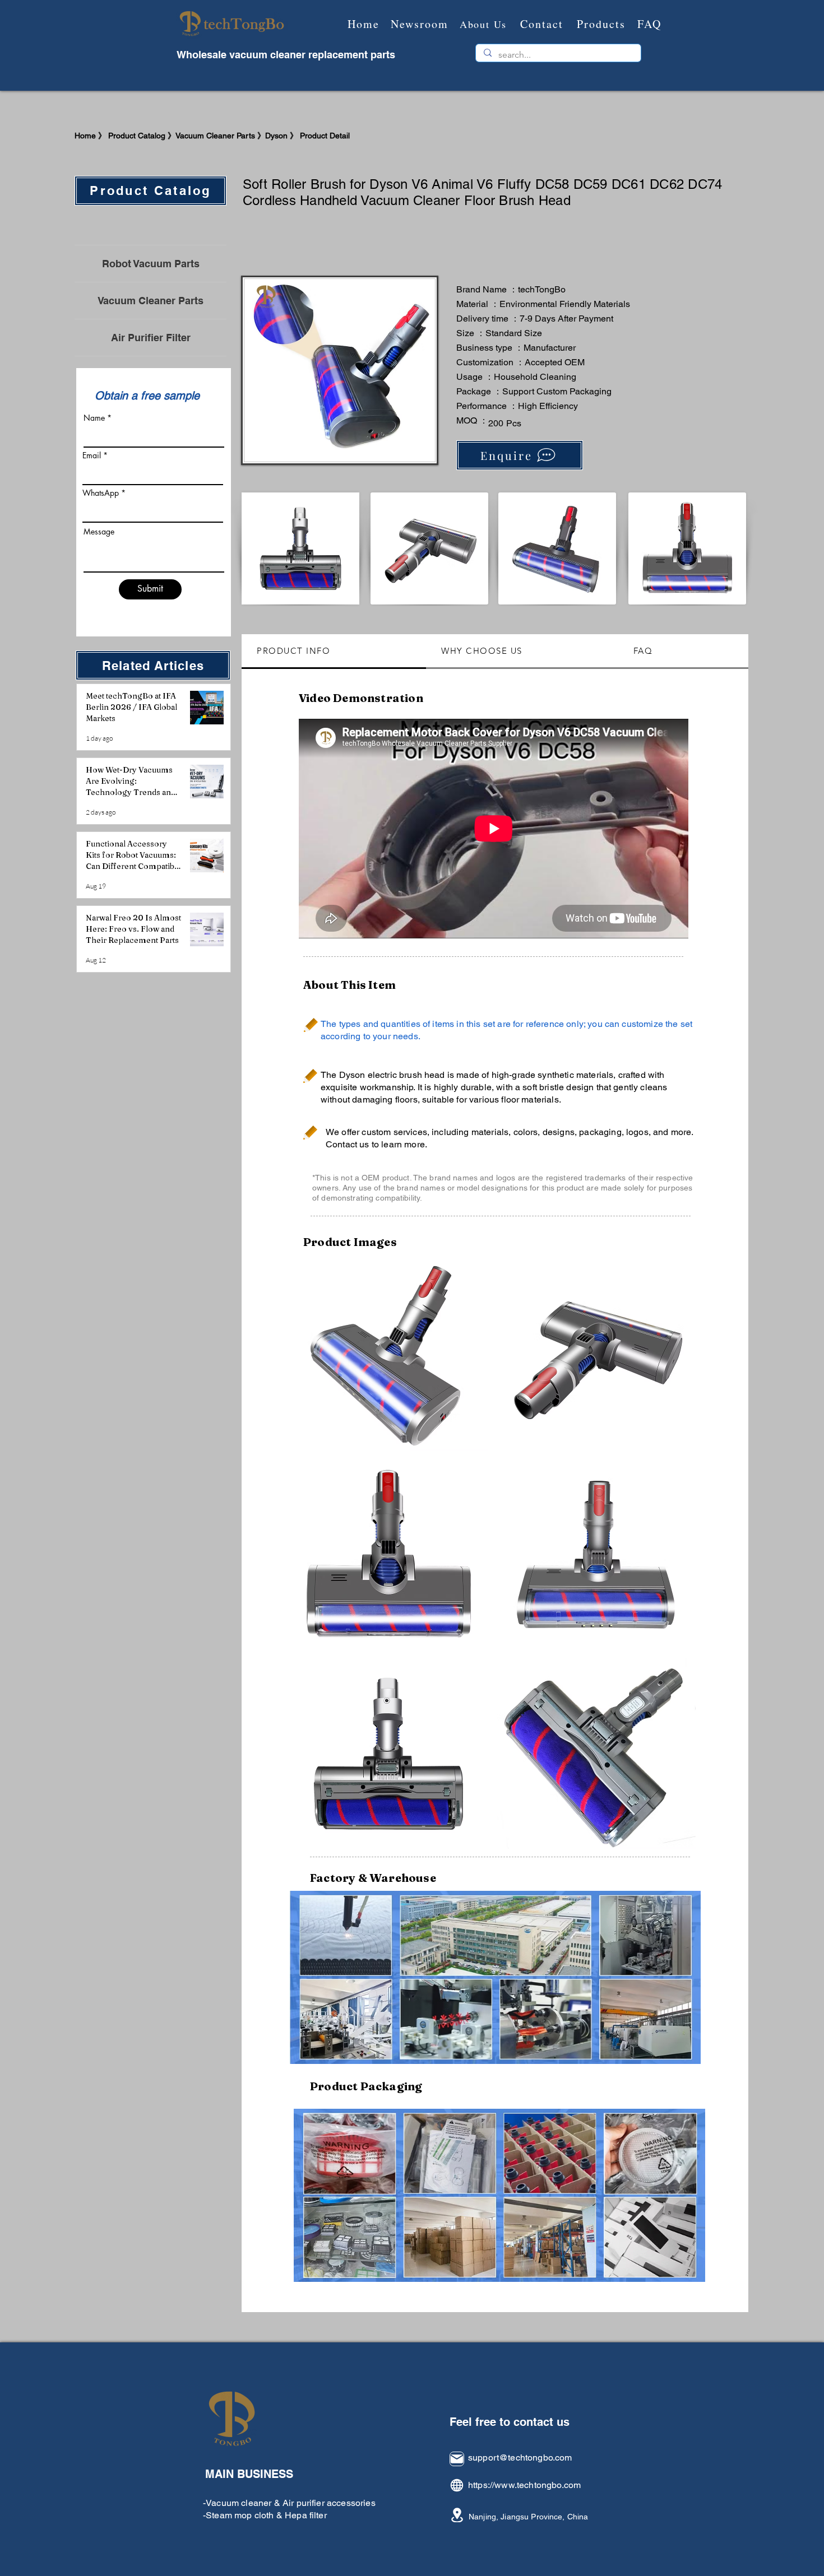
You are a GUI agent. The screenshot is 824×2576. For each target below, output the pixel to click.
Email (92, 455)
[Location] (457, 2515)
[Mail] (457, 2459)
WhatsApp (101, 493)
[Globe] (457, 2485)
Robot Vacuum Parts (151, 264)
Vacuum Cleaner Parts (151, 301)
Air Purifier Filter (151, 338)
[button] (388, 1356)
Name (94, 418)
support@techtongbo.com (520, 2458)
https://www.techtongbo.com (524, 2485)
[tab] (334, 652)
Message (99, 532)
